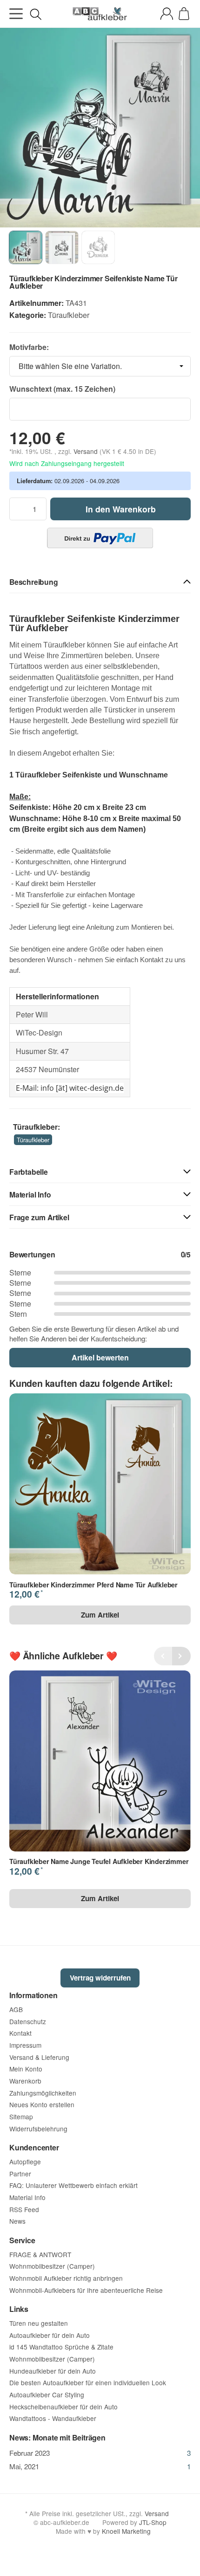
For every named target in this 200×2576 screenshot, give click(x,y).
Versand (87, 451)
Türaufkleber (69, 315)
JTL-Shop (153, 2522)
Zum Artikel (100, 1615)
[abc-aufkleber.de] (100, 14)
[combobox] (100, 366)
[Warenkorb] (184, 14)
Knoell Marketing (126, 2531)
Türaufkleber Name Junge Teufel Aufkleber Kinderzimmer (99, 1861)
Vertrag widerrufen (100, 1978)
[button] (100, 582)
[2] (100, 538)
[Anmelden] (167, 14)
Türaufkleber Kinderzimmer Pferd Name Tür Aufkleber (93, 1585)
